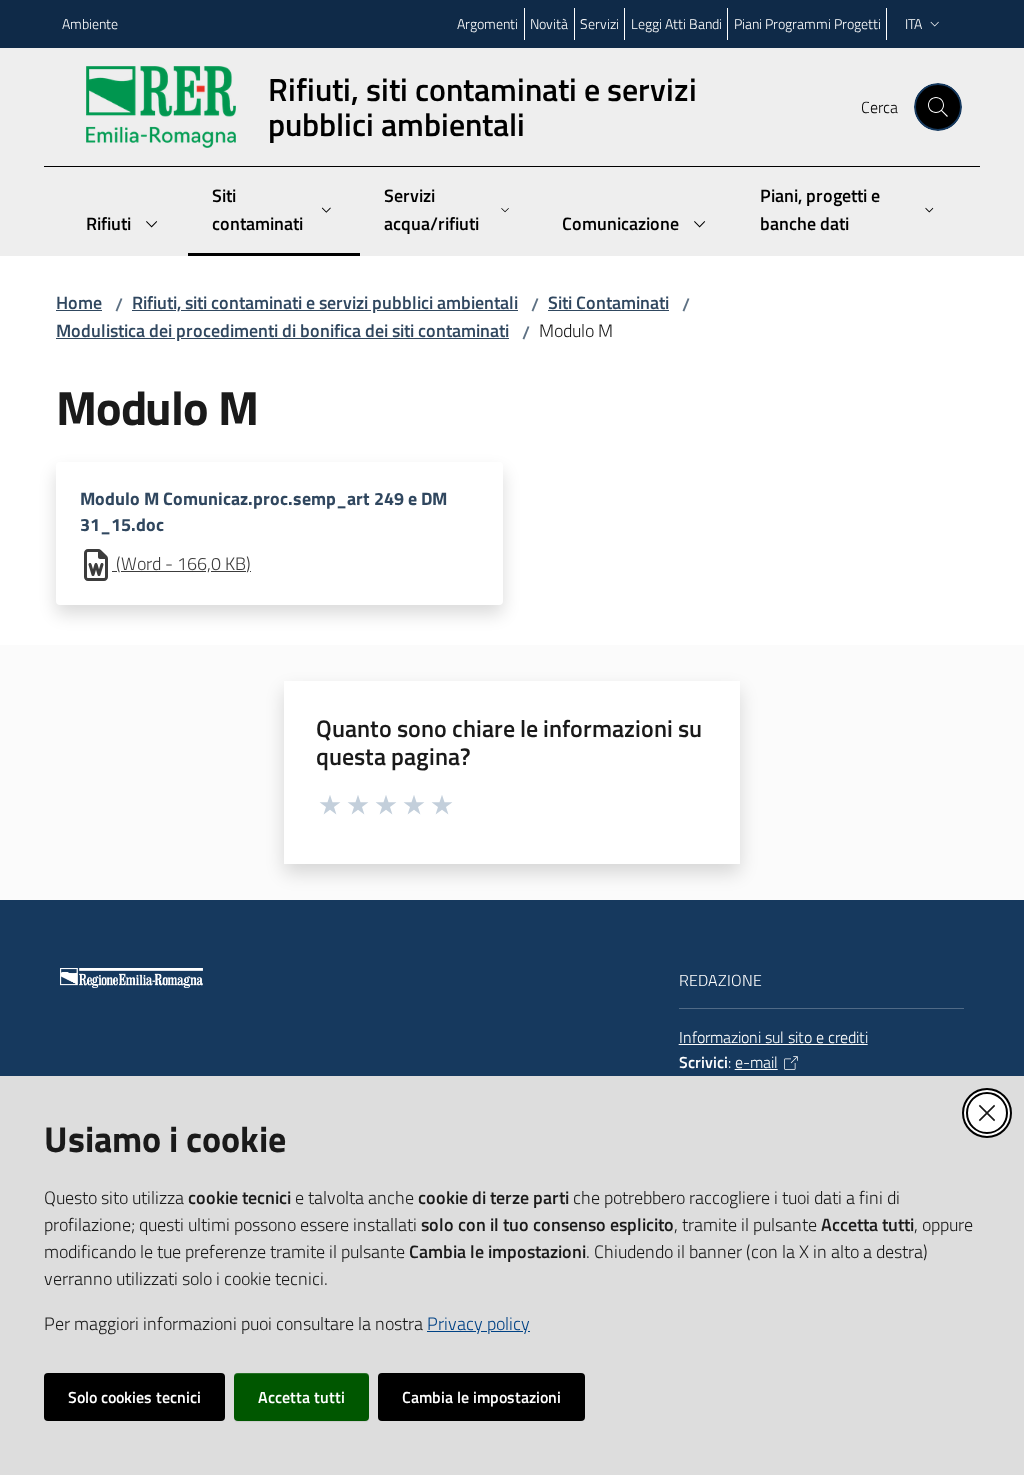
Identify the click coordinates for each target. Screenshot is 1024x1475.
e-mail (756, 1062)
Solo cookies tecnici (134, 1397)
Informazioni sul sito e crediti (773, 1037)
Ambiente (90, 23)
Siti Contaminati (608, 302)
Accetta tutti (301, 1397)
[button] (938, 107)
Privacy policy (478, 1323)
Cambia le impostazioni (481, 1397)
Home (79, 302)
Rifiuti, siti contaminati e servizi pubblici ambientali (325, 302)
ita (913, 23)
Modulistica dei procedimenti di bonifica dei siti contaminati (282, 330)
